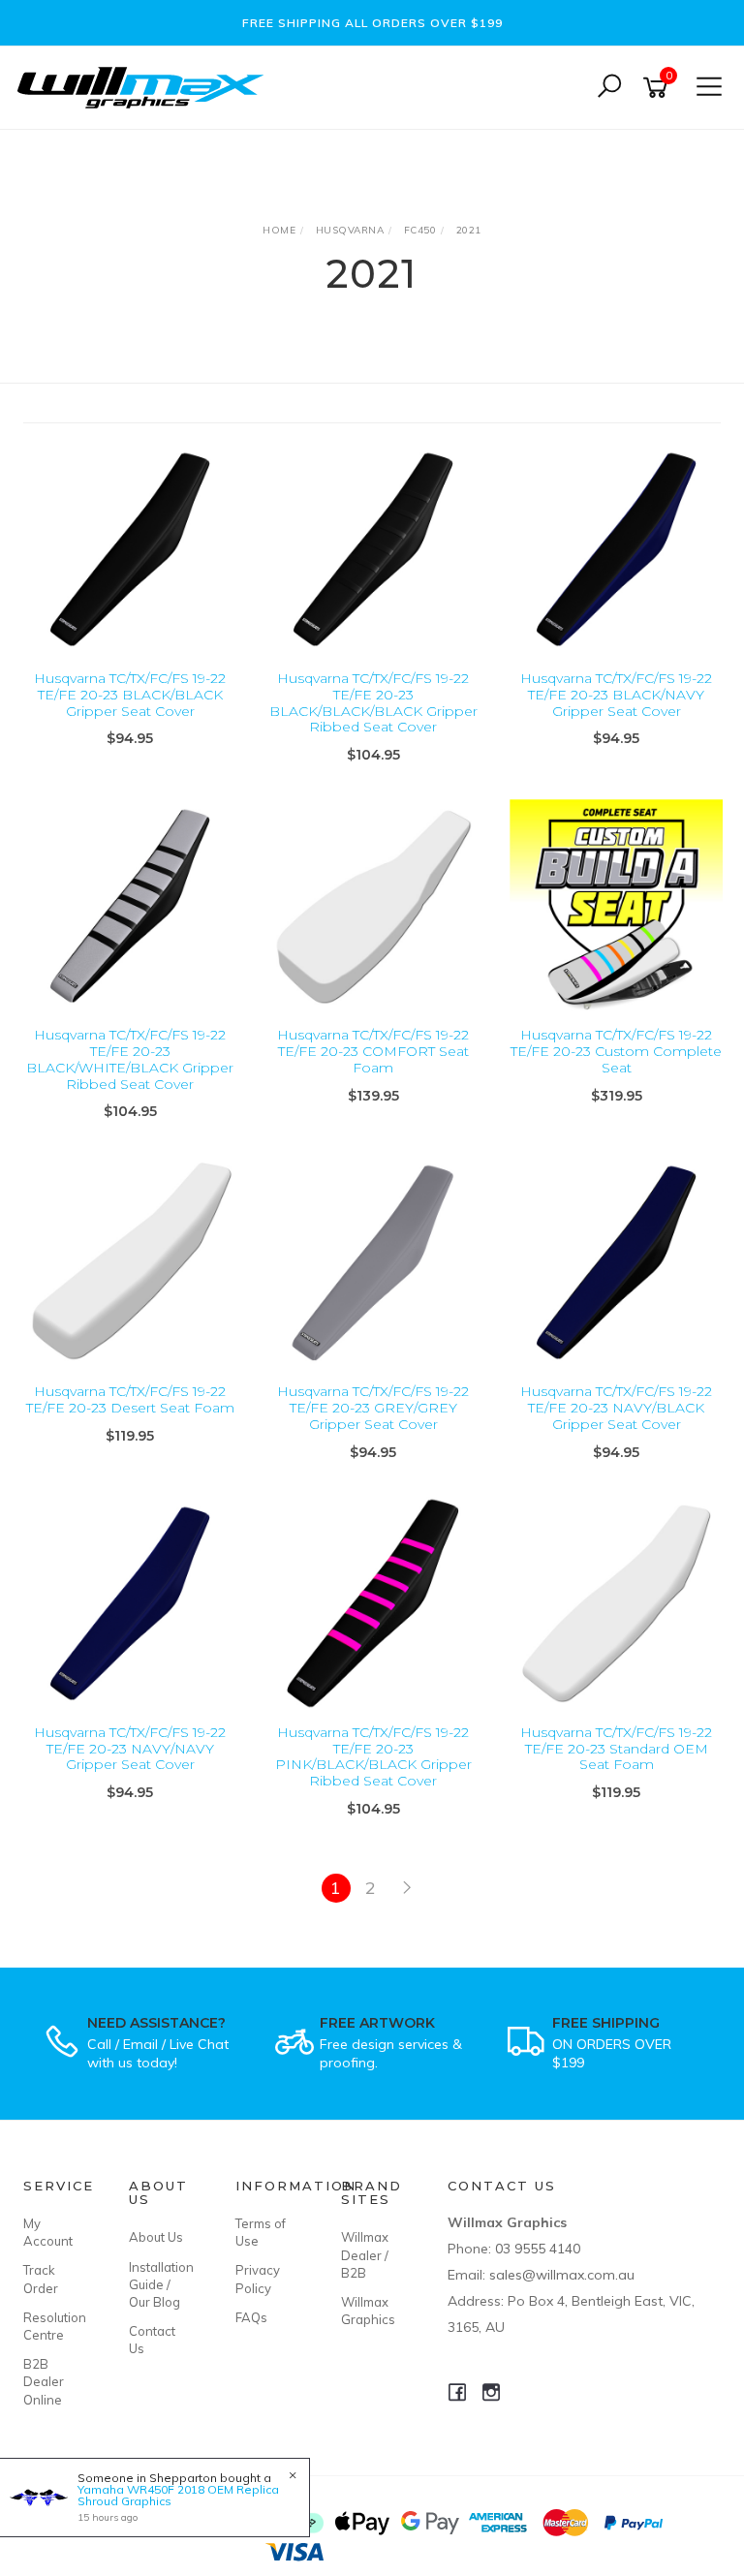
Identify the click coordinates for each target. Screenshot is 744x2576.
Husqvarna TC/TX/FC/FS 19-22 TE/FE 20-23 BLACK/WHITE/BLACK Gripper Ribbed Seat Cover (130, 1059)
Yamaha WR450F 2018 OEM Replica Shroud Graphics (178, 2495)
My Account (48, 2232)
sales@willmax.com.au (562, 2275)
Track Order (41, 2279)
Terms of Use (261, 2232)
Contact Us (152, 2340)
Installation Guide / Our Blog (160, 2284)
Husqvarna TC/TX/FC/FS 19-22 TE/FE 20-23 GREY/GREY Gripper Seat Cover (373, 1408)
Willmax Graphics (368, 2311)
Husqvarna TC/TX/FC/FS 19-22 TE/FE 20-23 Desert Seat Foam (130, 1399)
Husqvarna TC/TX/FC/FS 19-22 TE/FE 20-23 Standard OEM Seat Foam (616, 1749)
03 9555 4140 (538, 2249)
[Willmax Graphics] (145, 86)
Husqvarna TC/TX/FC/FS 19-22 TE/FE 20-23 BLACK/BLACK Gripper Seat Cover (130, 695)
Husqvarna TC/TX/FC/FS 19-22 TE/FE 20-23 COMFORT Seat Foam (373, 1051)
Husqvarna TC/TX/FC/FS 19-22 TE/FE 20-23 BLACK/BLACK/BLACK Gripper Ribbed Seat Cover (373, 702)
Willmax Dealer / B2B (365, 2254)
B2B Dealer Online (44, 2381)
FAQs (251, 2317)
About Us (156, 2237)
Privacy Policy (258, 2279)
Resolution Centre (54, 2326)
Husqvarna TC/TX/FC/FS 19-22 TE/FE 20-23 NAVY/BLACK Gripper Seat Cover (616, 1408)
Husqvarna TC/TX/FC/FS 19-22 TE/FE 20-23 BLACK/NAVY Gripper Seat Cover (616, 695)
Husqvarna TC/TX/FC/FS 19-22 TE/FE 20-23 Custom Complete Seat (616, 1051)
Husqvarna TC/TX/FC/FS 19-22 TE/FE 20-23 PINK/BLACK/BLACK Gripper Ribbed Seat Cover (373, 1756)
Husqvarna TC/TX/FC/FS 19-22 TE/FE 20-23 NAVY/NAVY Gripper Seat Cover (130, 1749)
